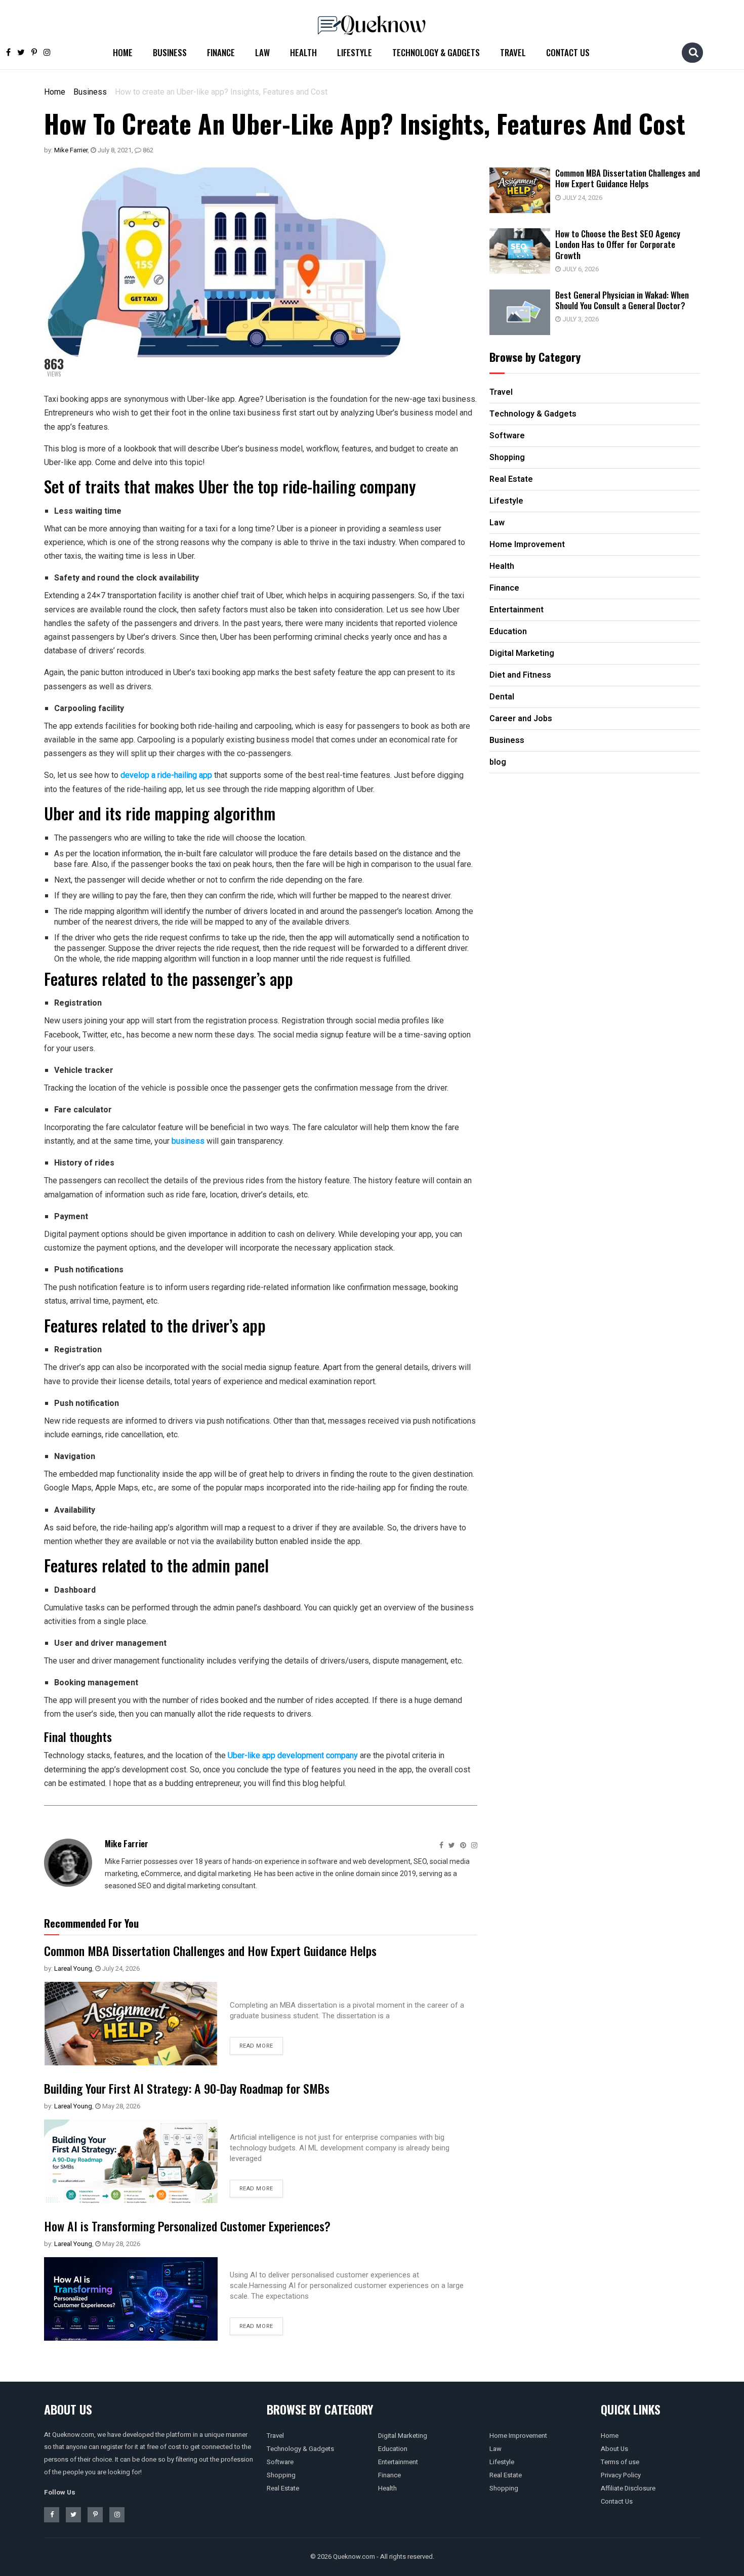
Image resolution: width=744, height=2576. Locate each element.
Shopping (281, 2475)
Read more (256, 2046)
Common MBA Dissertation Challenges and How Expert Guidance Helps (210, 1950)
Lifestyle (355, 52)
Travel (513, 52)
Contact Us (568, 52)
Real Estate (283, 2488)
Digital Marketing (403, 2436)
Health (303, 52)
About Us (614, 2449)
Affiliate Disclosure (628, 2488)
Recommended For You (91, 1923)
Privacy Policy (621, 2475)
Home (123, 52)
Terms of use (620, 2462)
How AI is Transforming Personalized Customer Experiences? (187, 2226)
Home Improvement (518, 2436)
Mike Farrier (71, 150)
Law (262, 52)
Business (170, 52)
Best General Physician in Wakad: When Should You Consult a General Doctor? (622, 300)
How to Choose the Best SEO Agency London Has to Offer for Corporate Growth (618, 244)
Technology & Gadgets (436, 52)
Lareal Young (73, 1968)
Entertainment (398, 2462)
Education (393, 2449)
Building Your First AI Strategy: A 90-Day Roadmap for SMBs (187, 2088)
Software (280, 2462)
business (188, 1141)
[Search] (693, 52)
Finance (221, 52)
